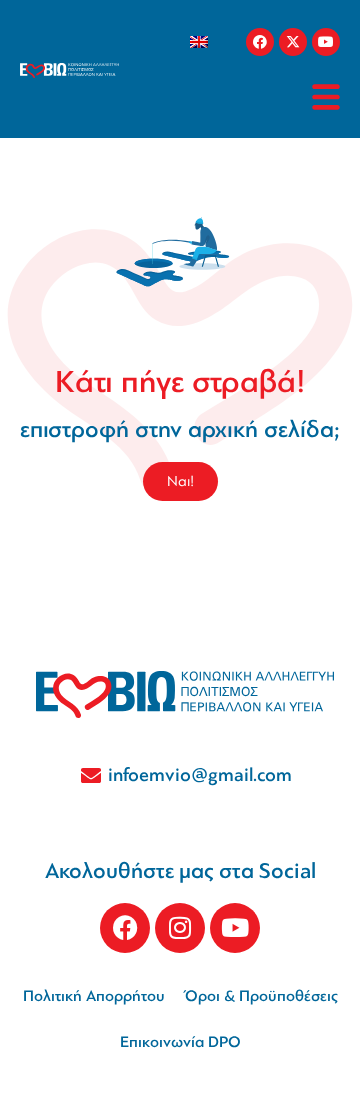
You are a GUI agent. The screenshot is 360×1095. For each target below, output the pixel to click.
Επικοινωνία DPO (180, 1042)
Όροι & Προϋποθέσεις (261, 996)
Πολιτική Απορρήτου (94, 996)
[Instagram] (180, 928)
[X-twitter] (293, 42)
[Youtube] (326, 42)
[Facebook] (260, 42)
